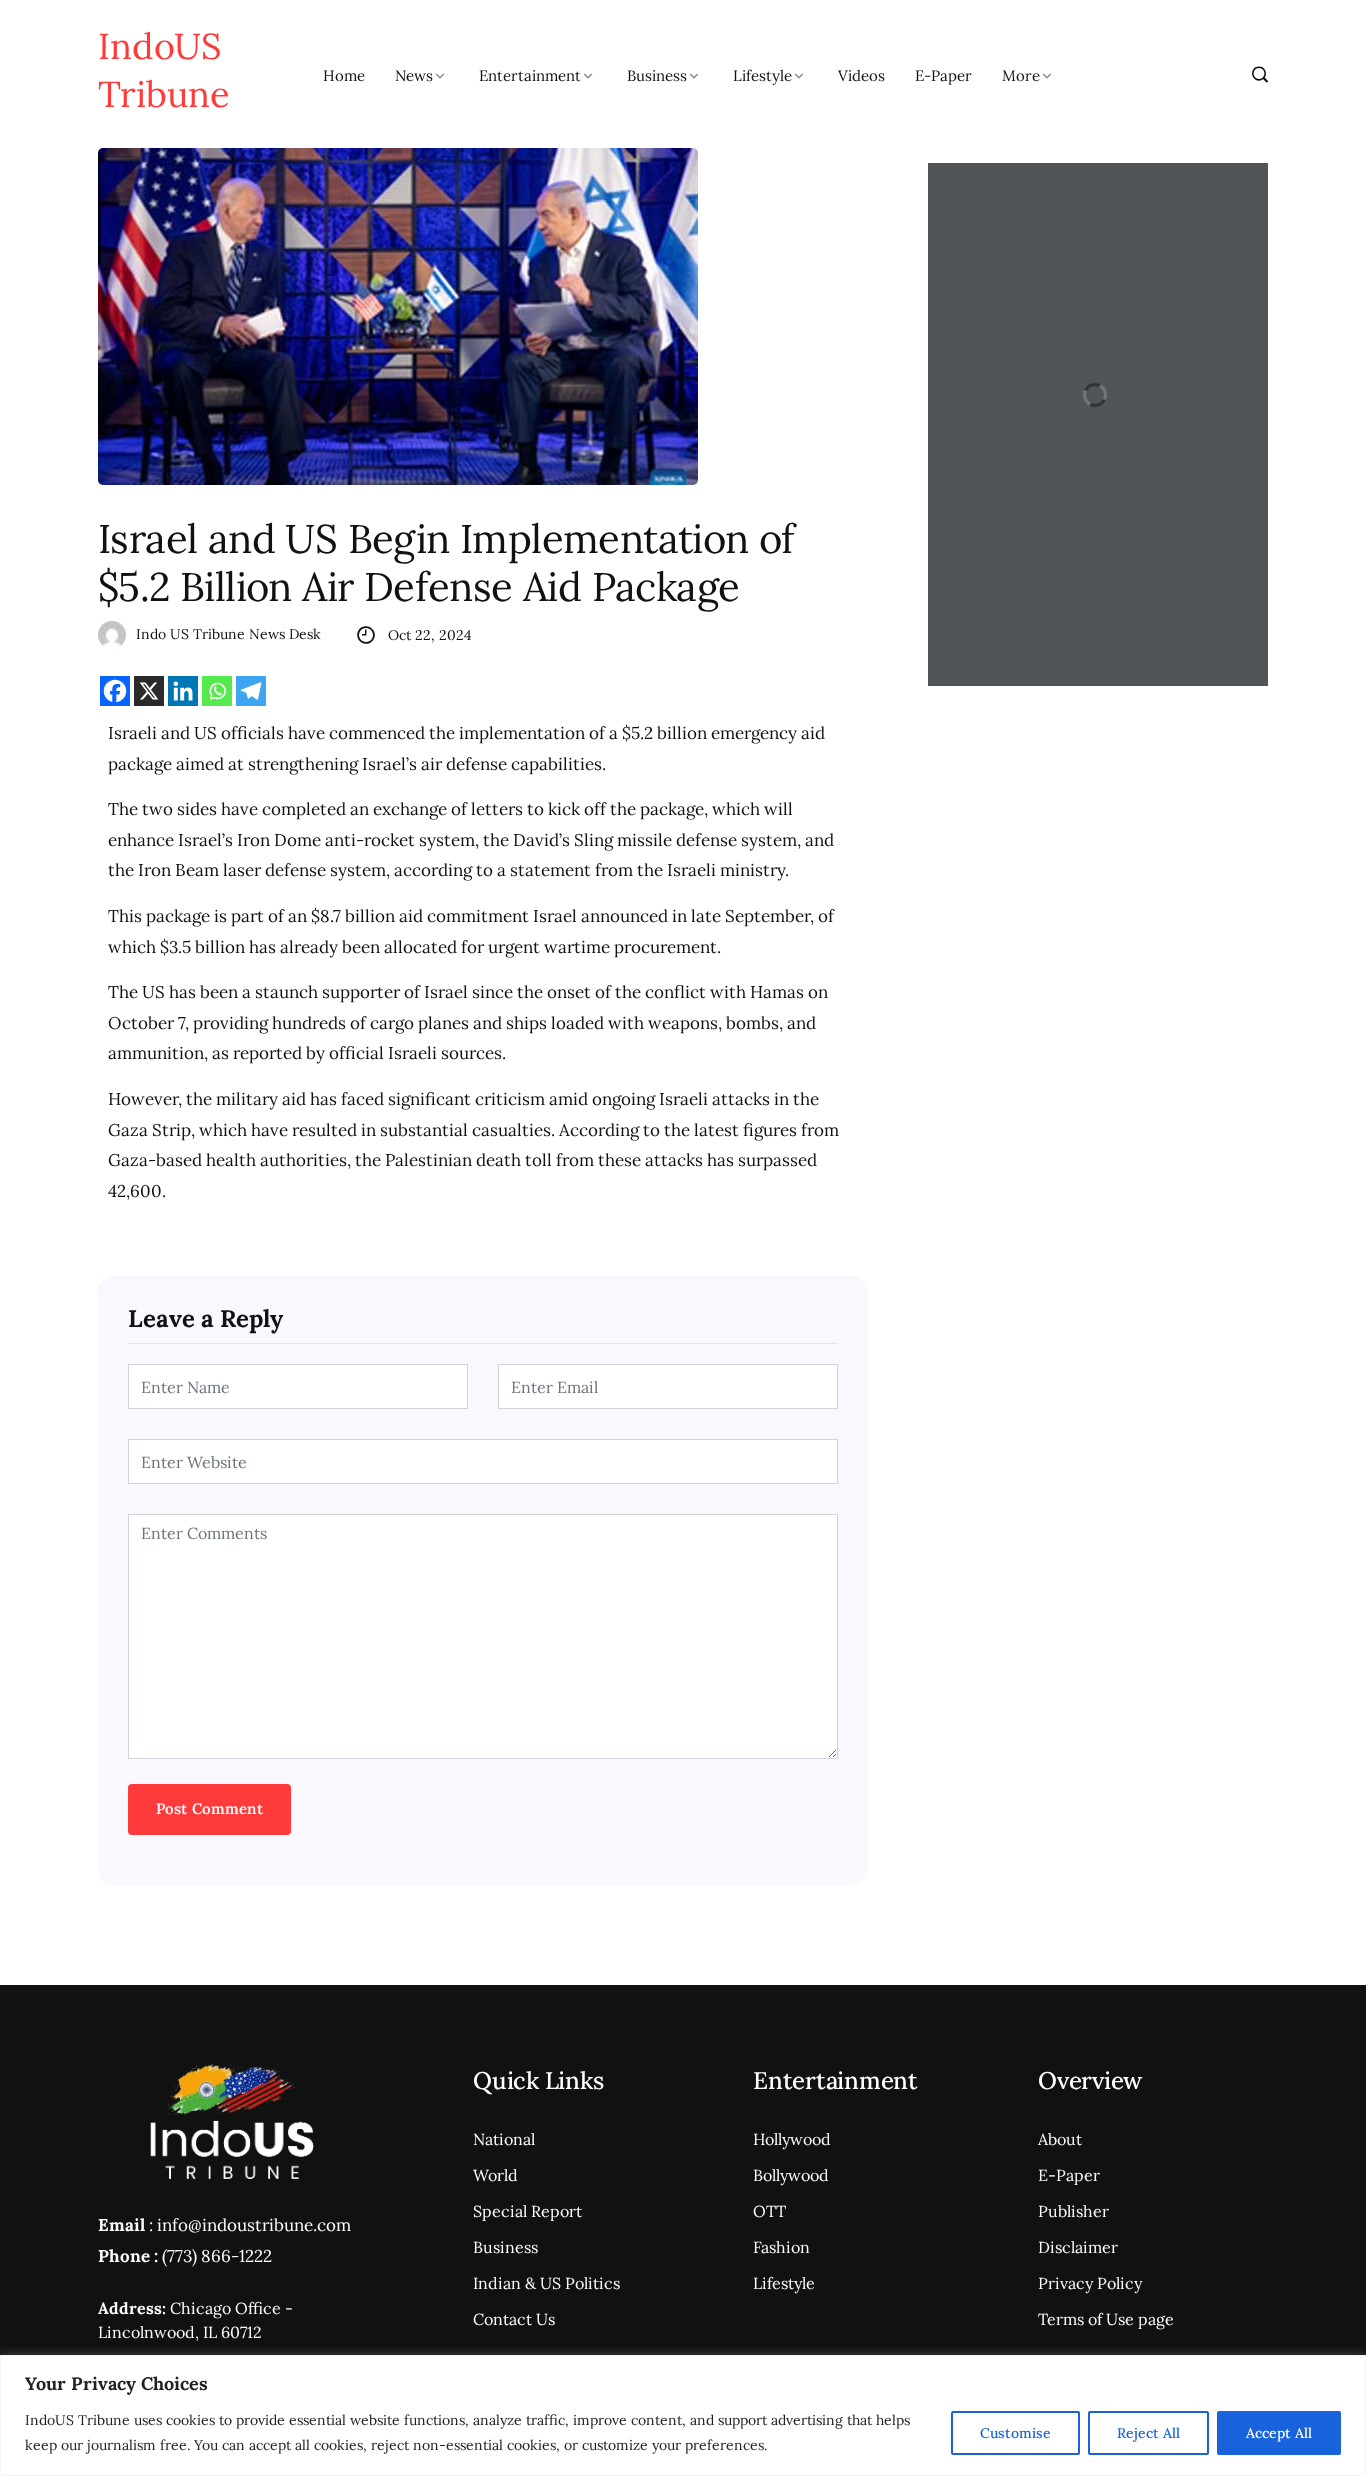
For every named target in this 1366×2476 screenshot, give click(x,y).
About (1060, 2139)
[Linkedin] (183, 691)
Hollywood (792, 2139)
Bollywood (791, 2175)
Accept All (1279, 2433)
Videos (861, 75)
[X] (149, 691)
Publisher (1073, 2211)
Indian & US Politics (546, 2283)
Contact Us (514, 2319)
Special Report (527, 2211)
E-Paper (943, 75)
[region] (683, 2415)
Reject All (1148, 2433)
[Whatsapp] (217, 691)
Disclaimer (1078, 2247)
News (414, 75)
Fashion (781, 2247)
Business (657, 75)
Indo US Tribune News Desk (228, 634)
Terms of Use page (1106, 2319)
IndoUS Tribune (164, 70)
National (504, 2139)
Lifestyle (762, 75)
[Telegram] (251, 691)
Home (344, 75)
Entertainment (530, 75)
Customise (1015, 2433)
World (495, 2175)
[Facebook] (115, 691)
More (1021, 75)
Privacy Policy (1090, 2283)
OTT (769, 2211)
